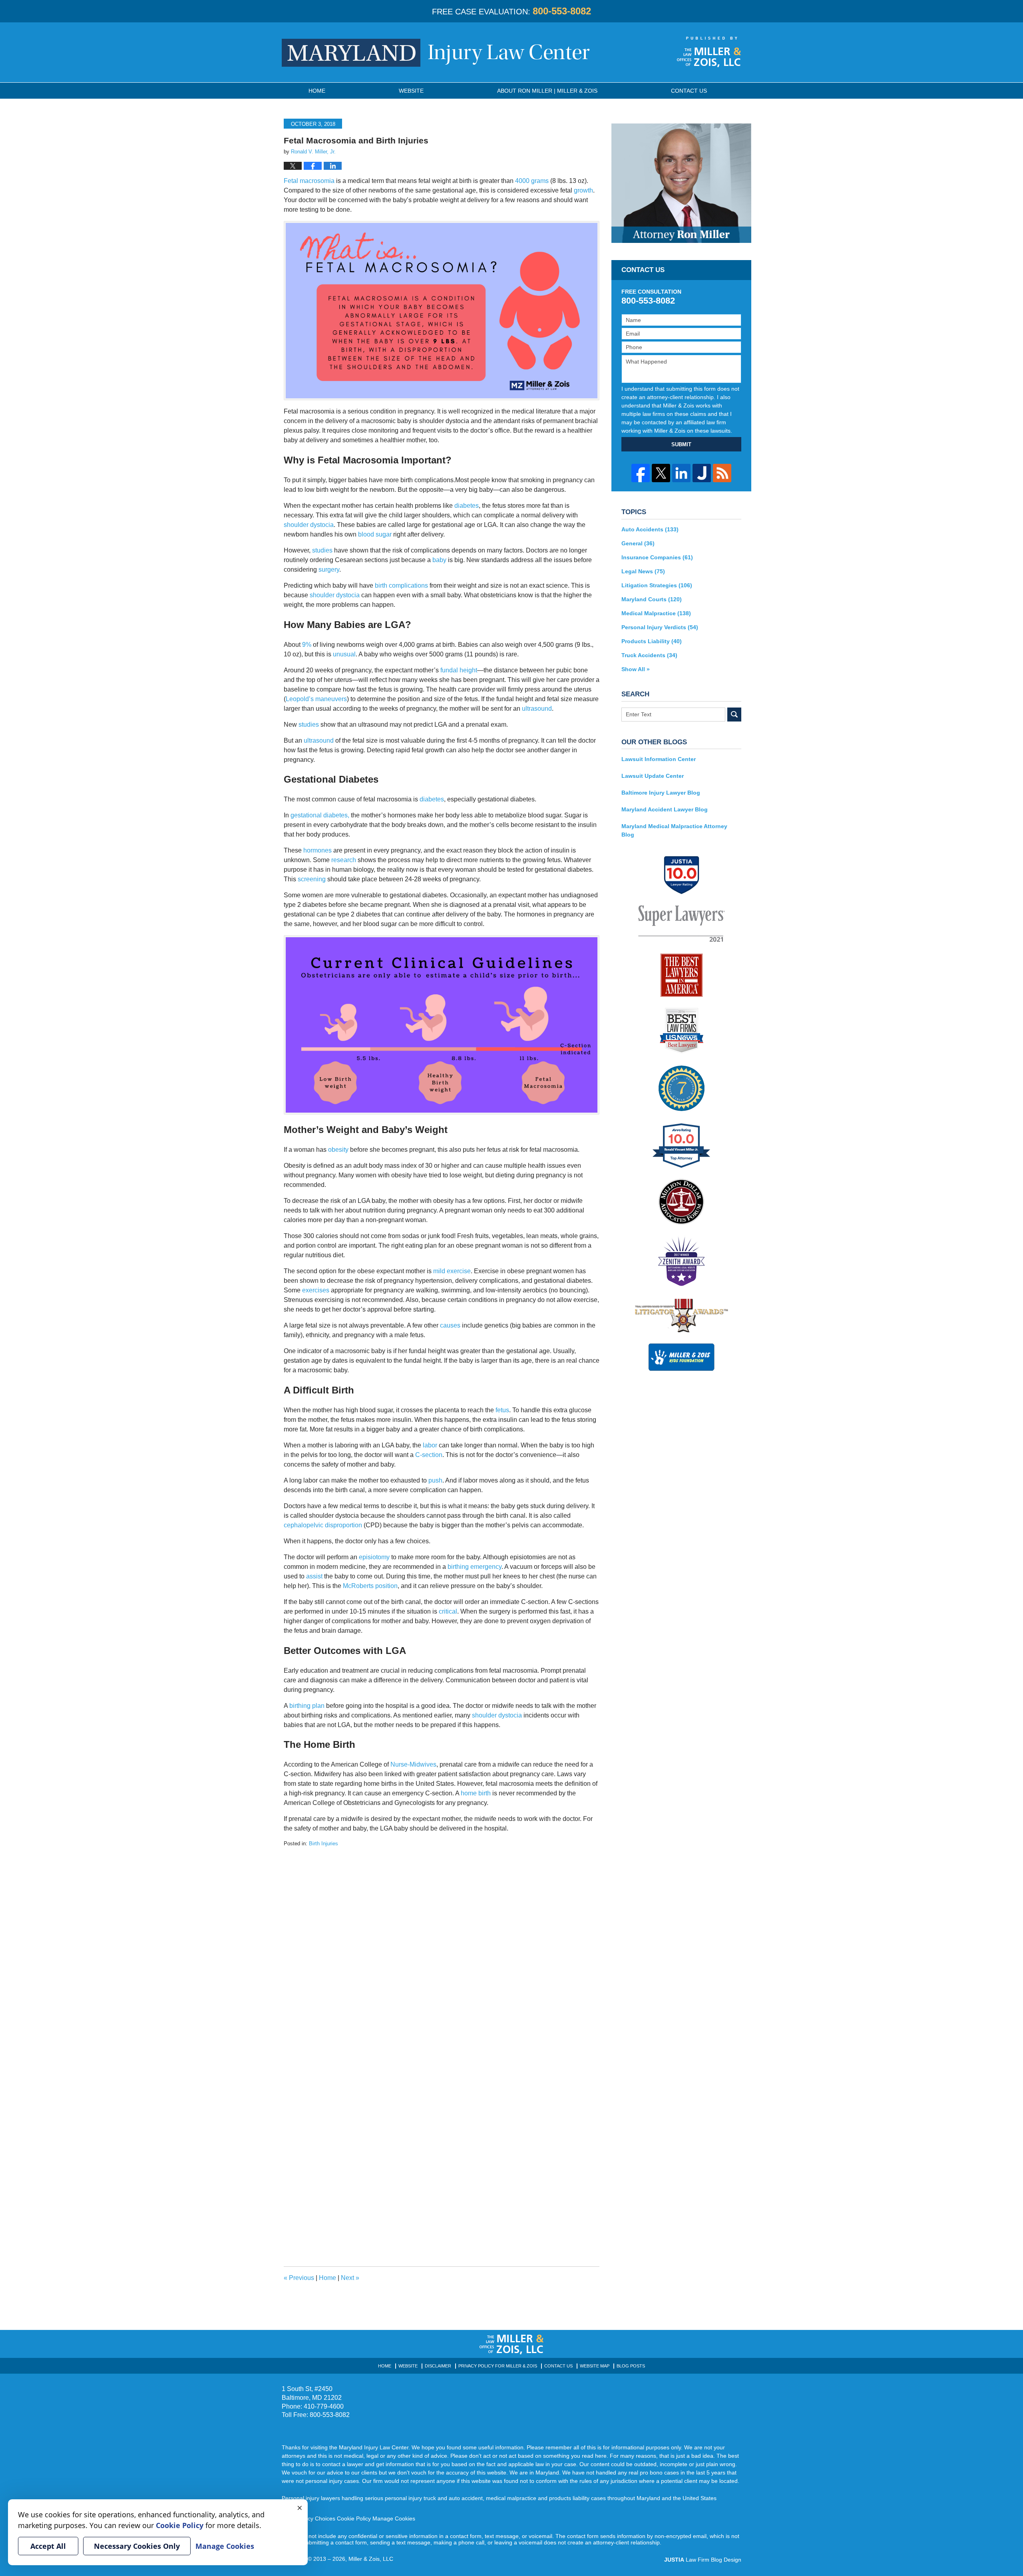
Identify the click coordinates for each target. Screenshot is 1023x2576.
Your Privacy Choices (308, 2518)
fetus (502, 1410)
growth (583, 190)
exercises (316, 1290)
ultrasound (537, 709)
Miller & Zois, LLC (371, 2559)
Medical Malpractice (656, 613)
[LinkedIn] (681, 473)
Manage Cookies (394, 2518)
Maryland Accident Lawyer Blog (665, 809)
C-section (429, 1455)
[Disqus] (442, 1948)
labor (429, 1445)
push (435, 1480)
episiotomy (374, 1557)
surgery (329, 569)
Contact (689, 91)
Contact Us (558, 2366)
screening (312, 879)
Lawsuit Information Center (659, 759)
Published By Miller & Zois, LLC (709, 52)
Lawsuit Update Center (653, 776)
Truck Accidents (649, 655)
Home (317, 91)
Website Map (595, 2366)
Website (411, 91)
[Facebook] (641, 473)
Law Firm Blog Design (703, 2560)
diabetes (467, 506)
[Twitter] (661, 473)
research (344, 860)
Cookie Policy (354, 2518)
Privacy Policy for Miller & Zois (498, 2366)
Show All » (636, 669)
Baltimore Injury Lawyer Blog (661, 793)
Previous (299, 2278)
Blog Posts (631, 2366)
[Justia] (702, 473)
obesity (338, 1150)
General (638, 543)
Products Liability (652, 641)
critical (448, 1611)
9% (307, 645)
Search (734, 715)
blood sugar (375, 534)
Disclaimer (438, 2366)
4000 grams (532, 181)
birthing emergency (475, 1567)
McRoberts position (370, 1586)
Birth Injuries (323, 1844)
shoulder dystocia (309, 525)
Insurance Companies (657, 557)
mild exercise (452, 1271)
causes (450, 1325)
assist (314, 1576)
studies (322, 550)
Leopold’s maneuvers (316, 699)
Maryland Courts (652, 599)
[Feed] (722, 473)
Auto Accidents (650, 529)
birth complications (401, 585)
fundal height (459, 670)
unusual (344, 654)
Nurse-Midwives (413, 1764)
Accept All (48, 2546)
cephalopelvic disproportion (323, 1525)
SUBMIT (681, 444)
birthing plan (307, 1706)
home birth (476, 1793)
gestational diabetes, (320, 815)
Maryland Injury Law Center (436, 53)
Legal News (643, 571)
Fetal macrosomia (309, 181)
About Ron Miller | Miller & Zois (547, 91)
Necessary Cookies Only (137, 2546)
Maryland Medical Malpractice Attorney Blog (674, 830)
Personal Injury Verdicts (660, 627)
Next (350, 2278)
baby (439, 560)
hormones (317, 850)
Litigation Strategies (657, 585)
